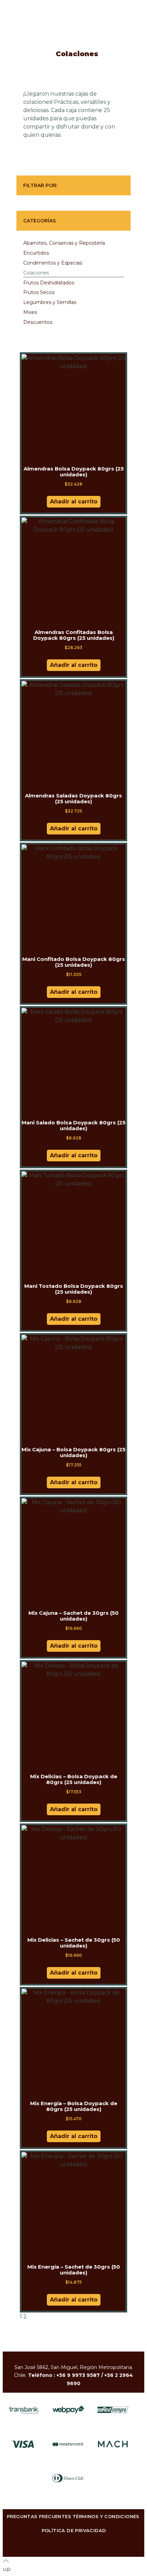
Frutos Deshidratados (49, 283)
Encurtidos (36, 253)
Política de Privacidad (74, 2530)
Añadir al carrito (74, 502)
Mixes (30, 312)
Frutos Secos (39, 292)
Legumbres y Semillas (50, 302)
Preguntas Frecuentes (39, 2516)
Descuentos (38, 322)
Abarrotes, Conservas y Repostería (64, 243)
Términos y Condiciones (106, 2516)
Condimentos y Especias (53, 263)
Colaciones (36, 273)
